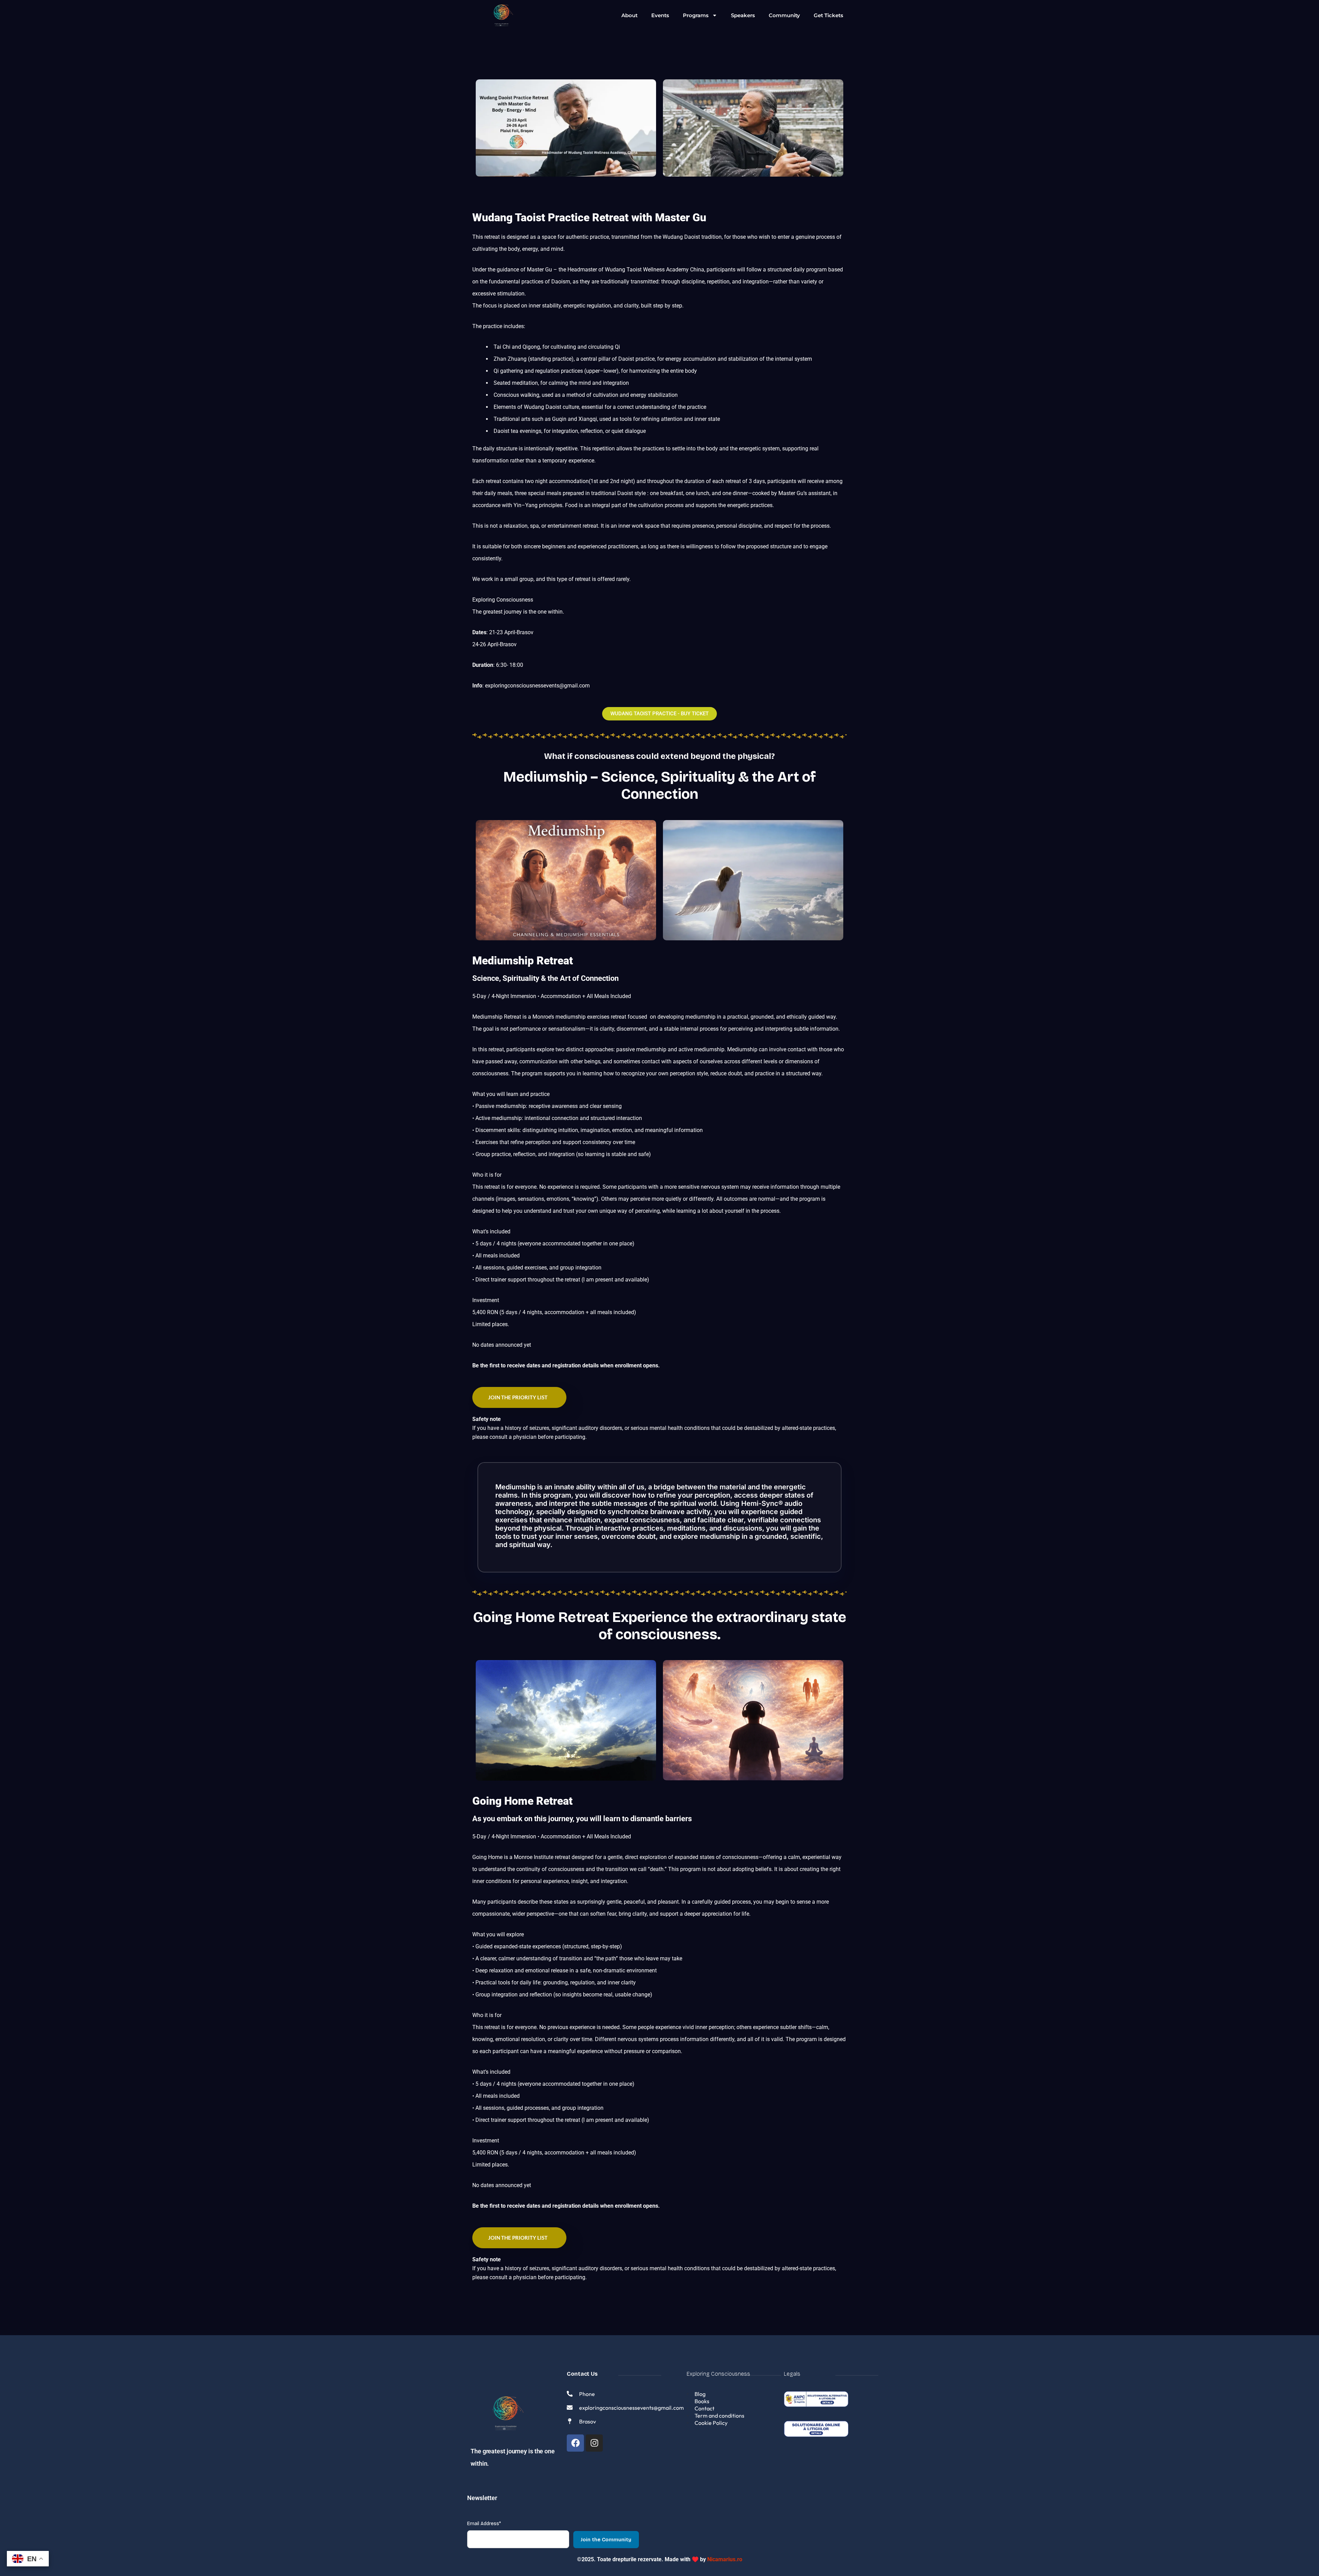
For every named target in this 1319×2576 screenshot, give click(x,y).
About (629, 15)
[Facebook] (575, 2443)
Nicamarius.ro (725, 2559)
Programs (696, 15)
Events (660, 15)
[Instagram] (594, 2443)
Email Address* (484, 2524)
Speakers (743, 15)
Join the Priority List (518, 1397)
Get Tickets (828, 15)
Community (784, 15)
